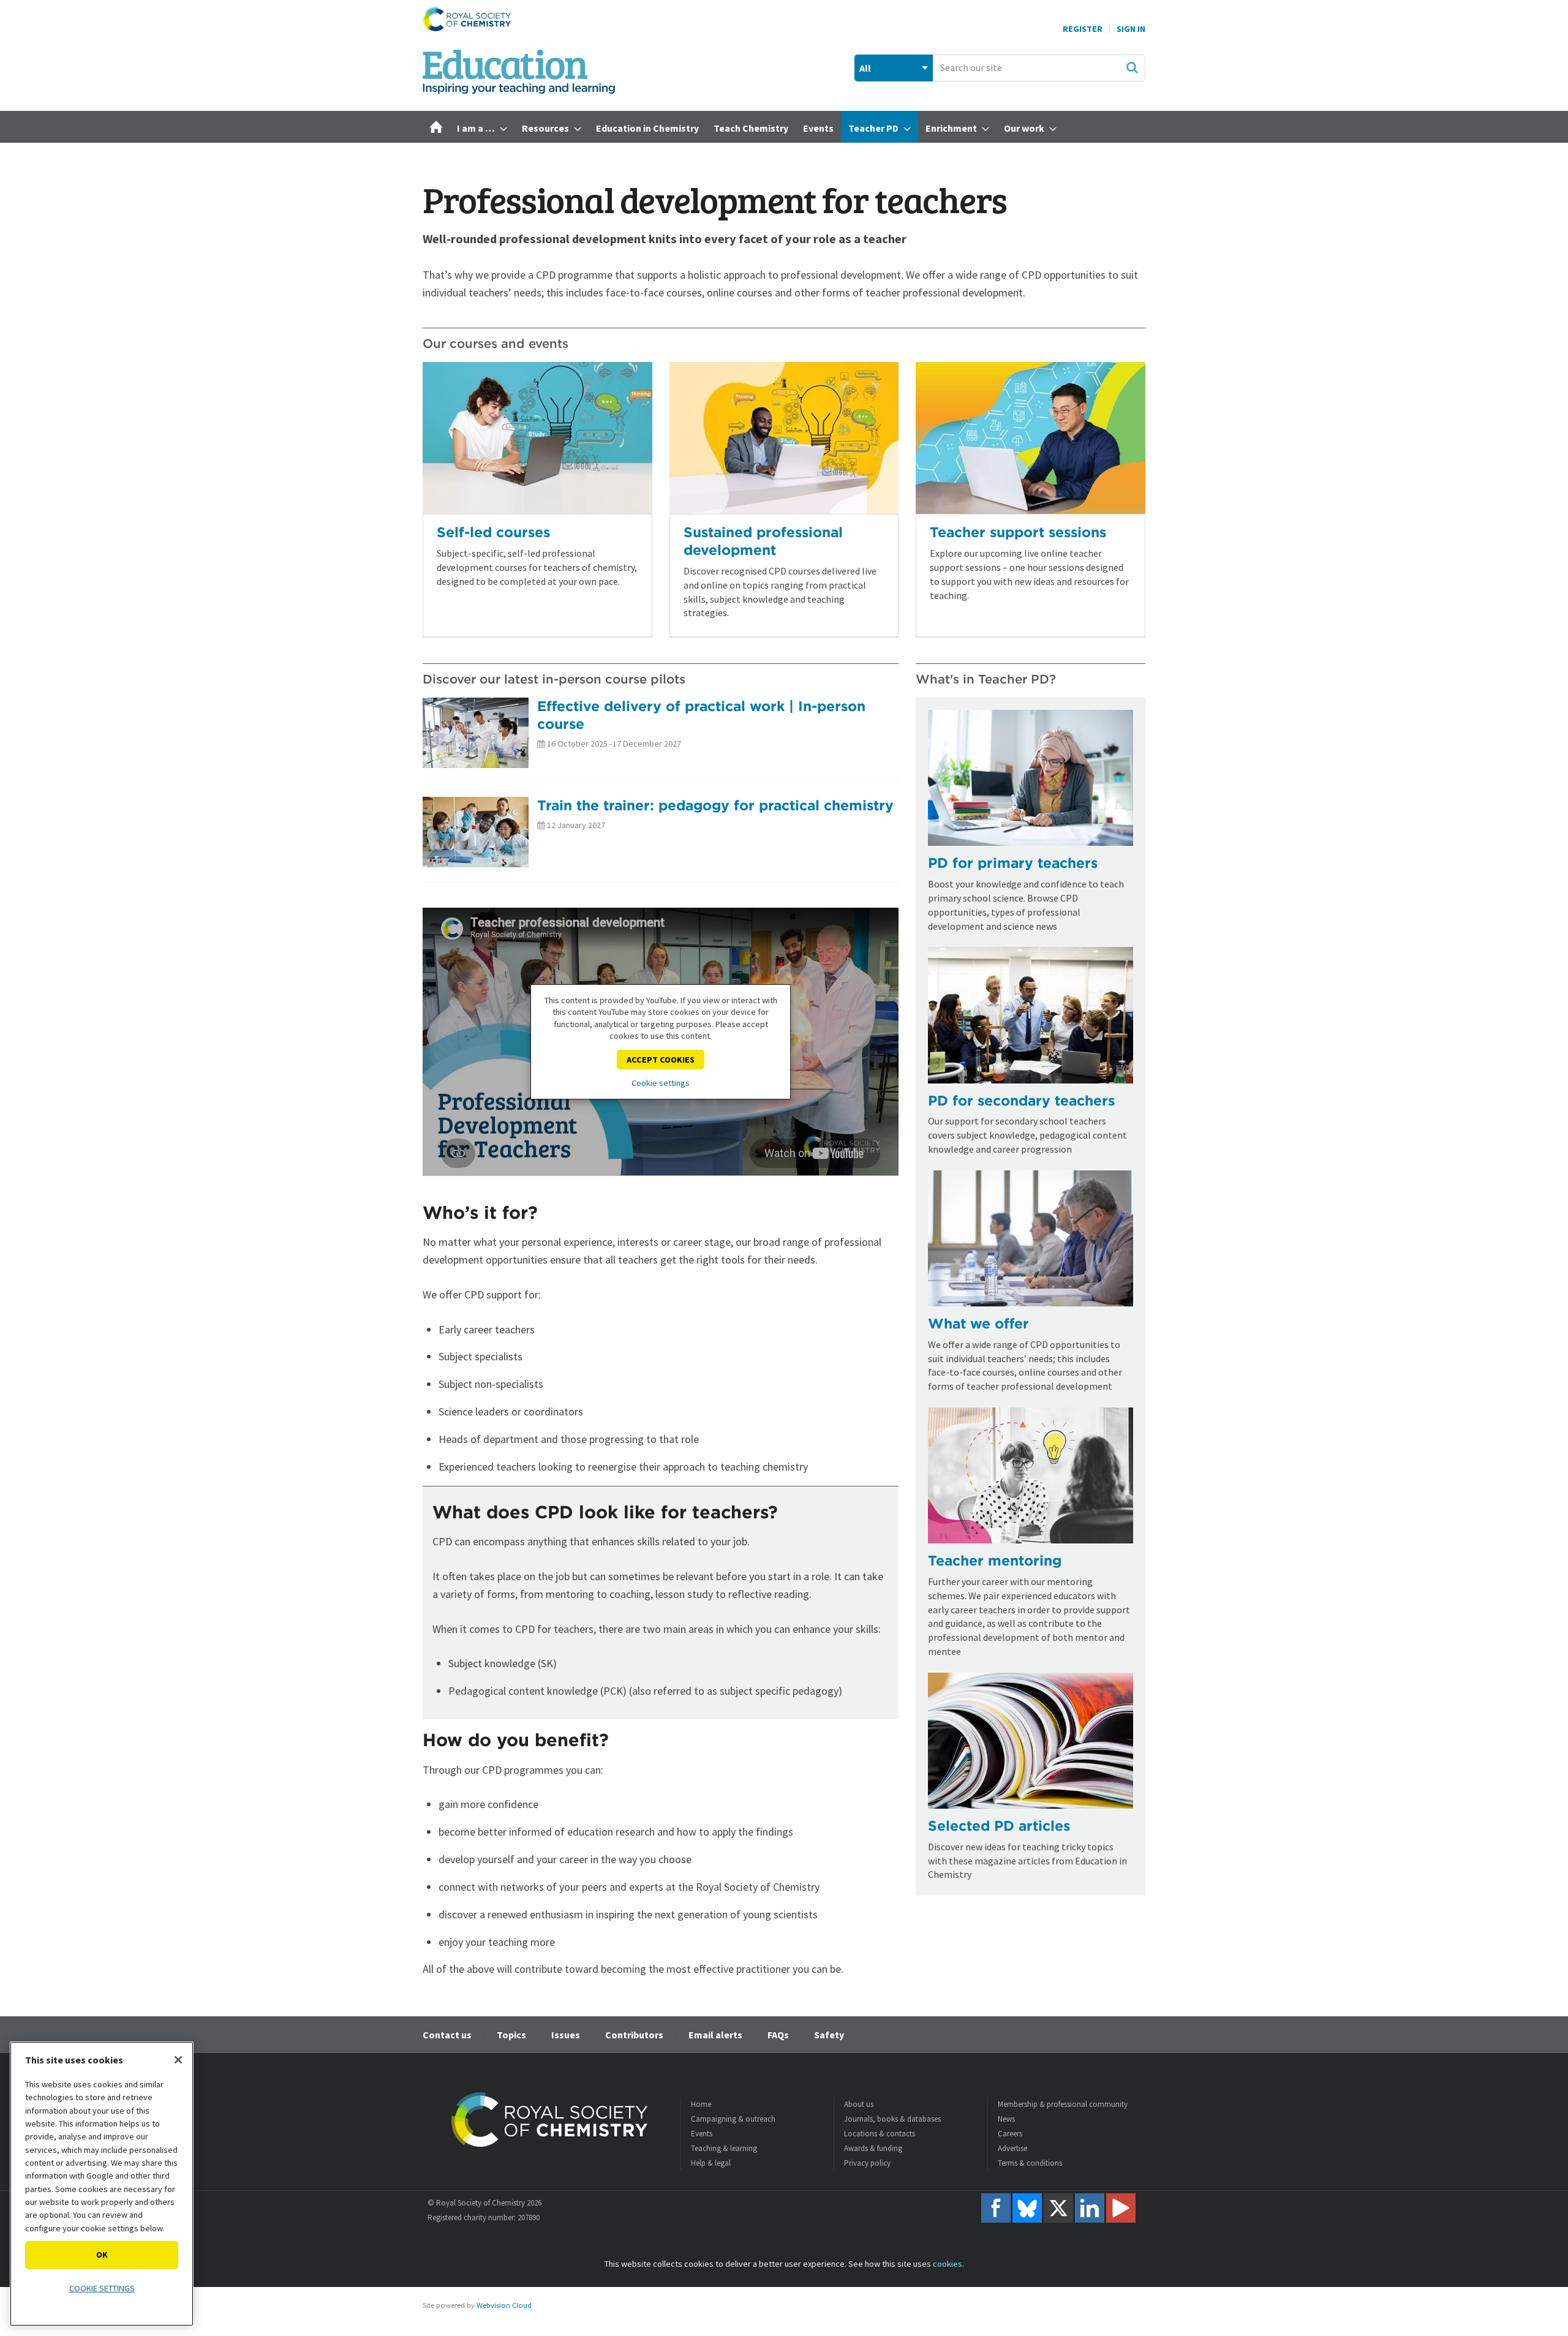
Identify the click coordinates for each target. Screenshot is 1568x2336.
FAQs (778, 2035)
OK (102, 2255)
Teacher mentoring (995, 1560)
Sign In (1131, 29)
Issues (566, 2035)
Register (1083, 29)
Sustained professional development (763, 541)
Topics (511, 2035)
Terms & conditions (1030, 2163)
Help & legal (711, 2163)
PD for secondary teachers (1021, 1100)
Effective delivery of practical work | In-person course (701, 715)
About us (859, 2104)
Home (701, 2104)
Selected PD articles (999, 1825)
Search (1132, 67)
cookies (948, 2264)
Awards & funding (873, 2148)
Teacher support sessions (1018, 532)
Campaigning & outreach (733, 2119)
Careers (1010, 2134)
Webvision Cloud (504, 2305)
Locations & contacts (880, 2134)
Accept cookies (661, 1060)
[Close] (178, 2060)
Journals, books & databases (892, 2119)
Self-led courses (493, 532)
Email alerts (715, 2035)
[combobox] (1039, 68)
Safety (829, 2035)
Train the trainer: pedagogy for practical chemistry (715, 805)
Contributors (634, 2035)
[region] (102, 2184)
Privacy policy (867, 2163)
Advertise (1012, 2148)
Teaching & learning (724, 2148)
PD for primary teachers (1013, 863)
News (1006, 2119)
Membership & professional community (1063, 2104)
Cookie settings (661, 1083)
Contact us (447, 2035)
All (865, 68)
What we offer (978, 1323)
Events (702, 2134)
